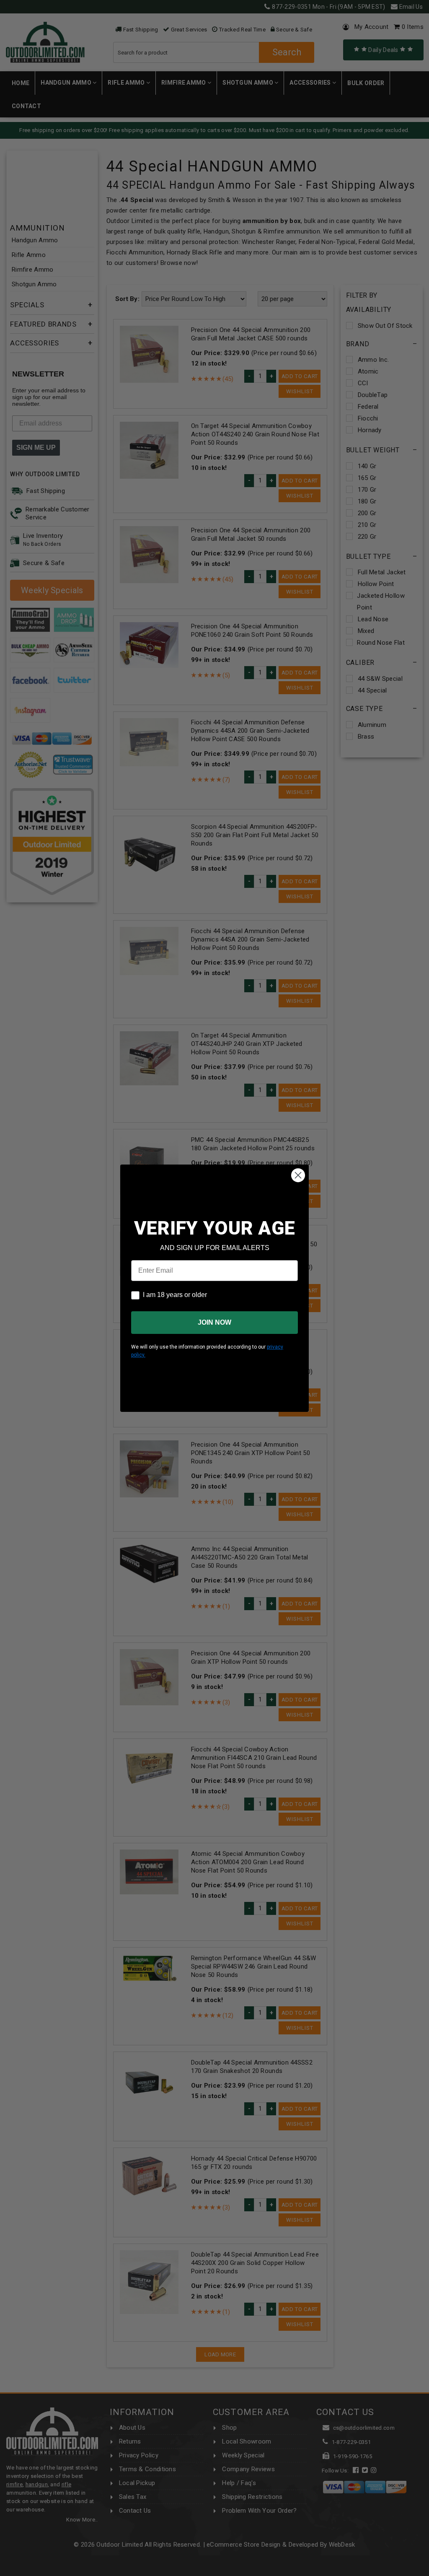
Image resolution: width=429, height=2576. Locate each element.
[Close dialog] (298, 1175)
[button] (429, 2572)
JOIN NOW (214, 1322)
